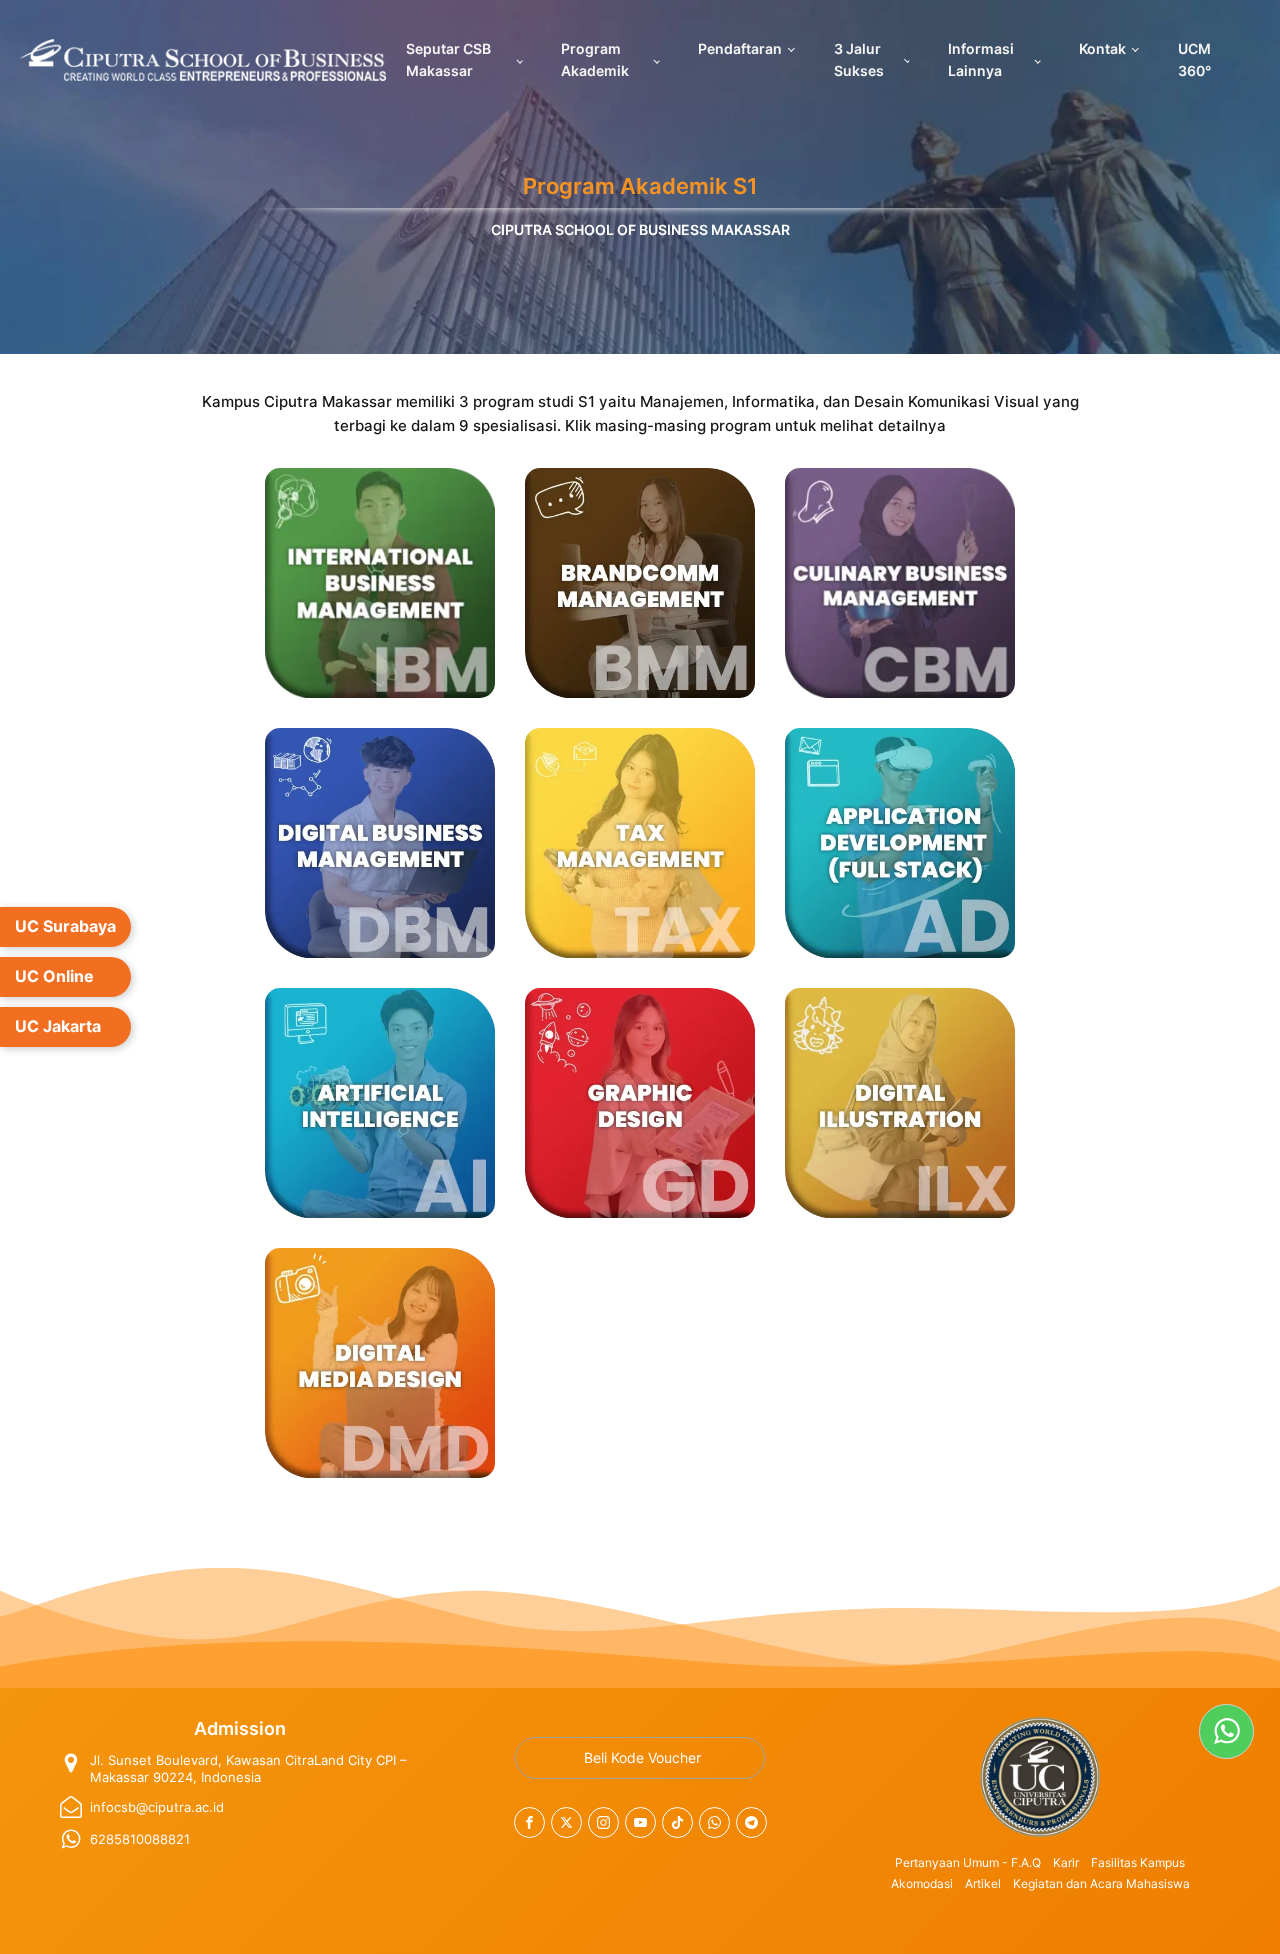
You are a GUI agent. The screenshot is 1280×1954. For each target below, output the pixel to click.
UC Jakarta (58, 1026)
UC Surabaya (65, 926)
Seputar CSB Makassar (448, 59)
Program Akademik (595, 59)
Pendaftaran (740, 48)
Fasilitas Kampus (1138, 1862)
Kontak (1102, 48)
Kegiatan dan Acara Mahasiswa (1101, 1883)
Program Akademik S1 (640, 186)
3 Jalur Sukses (859, 59)
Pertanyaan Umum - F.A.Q (968, 1862)
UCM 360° (1194, 59)
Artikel (983, 1883)
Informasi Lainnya (981, 59)
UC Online (54, 976)
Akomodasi (922, 1883)
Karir (1066, 1862)
